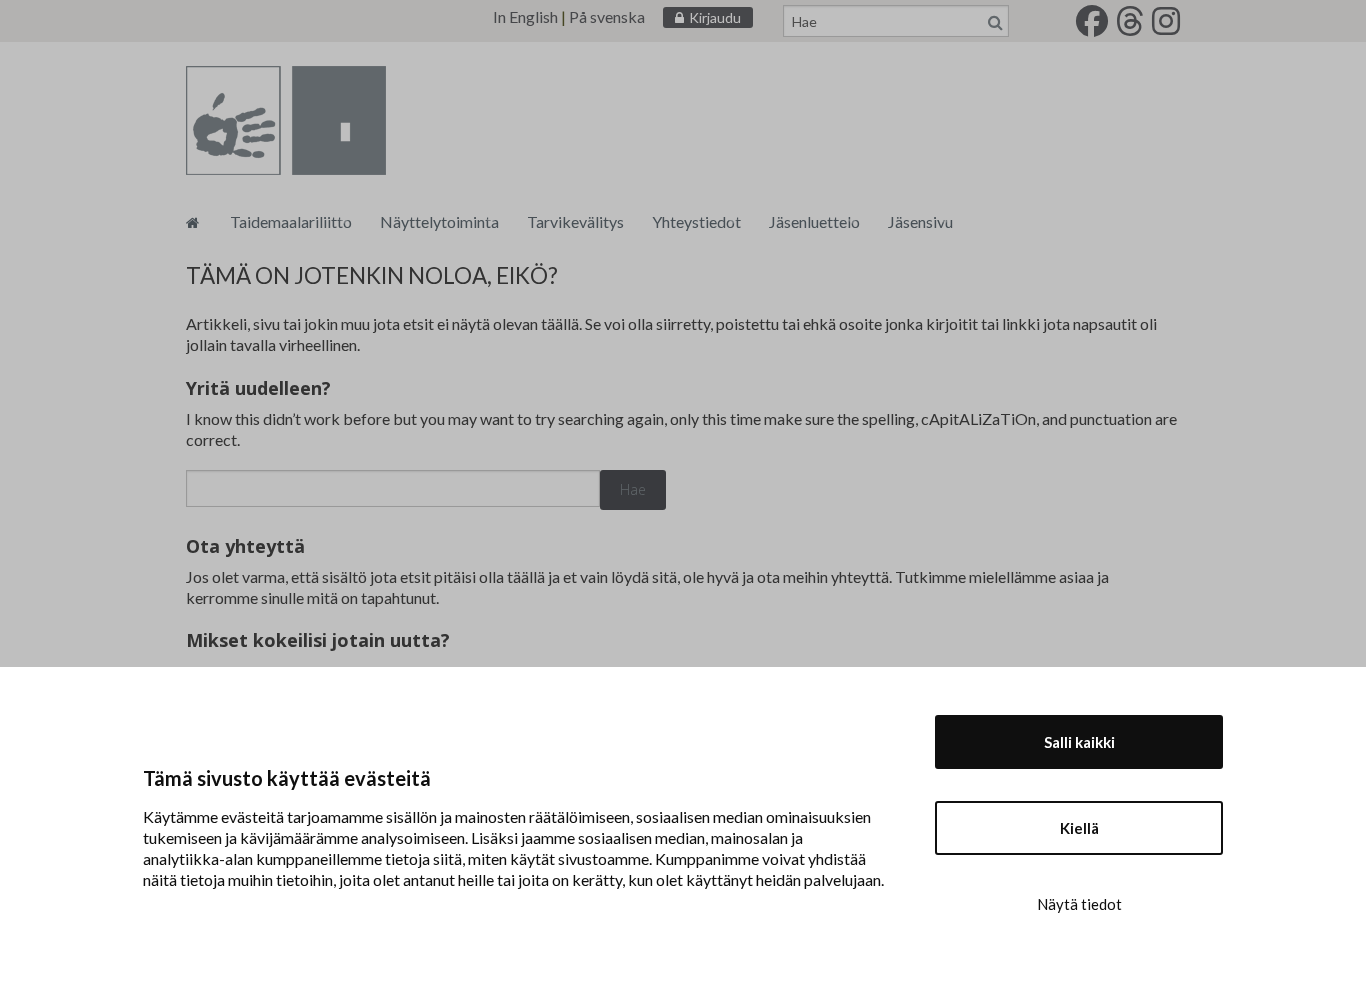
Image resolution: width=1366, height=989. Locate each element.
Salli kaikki (1079, 742)
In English (525, 16)
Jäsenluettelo (814, 221)
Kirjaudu (715, 17)
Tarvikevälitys (575, 221)
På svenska (607, 16)
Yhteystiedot (696, 221)
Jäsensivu (920, 221)
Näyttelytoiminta (439, 221)
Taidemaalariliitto (291, 221)
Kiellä (1079, 828)
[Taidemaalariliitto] (192, 221)
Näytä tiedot (1079, 904)
